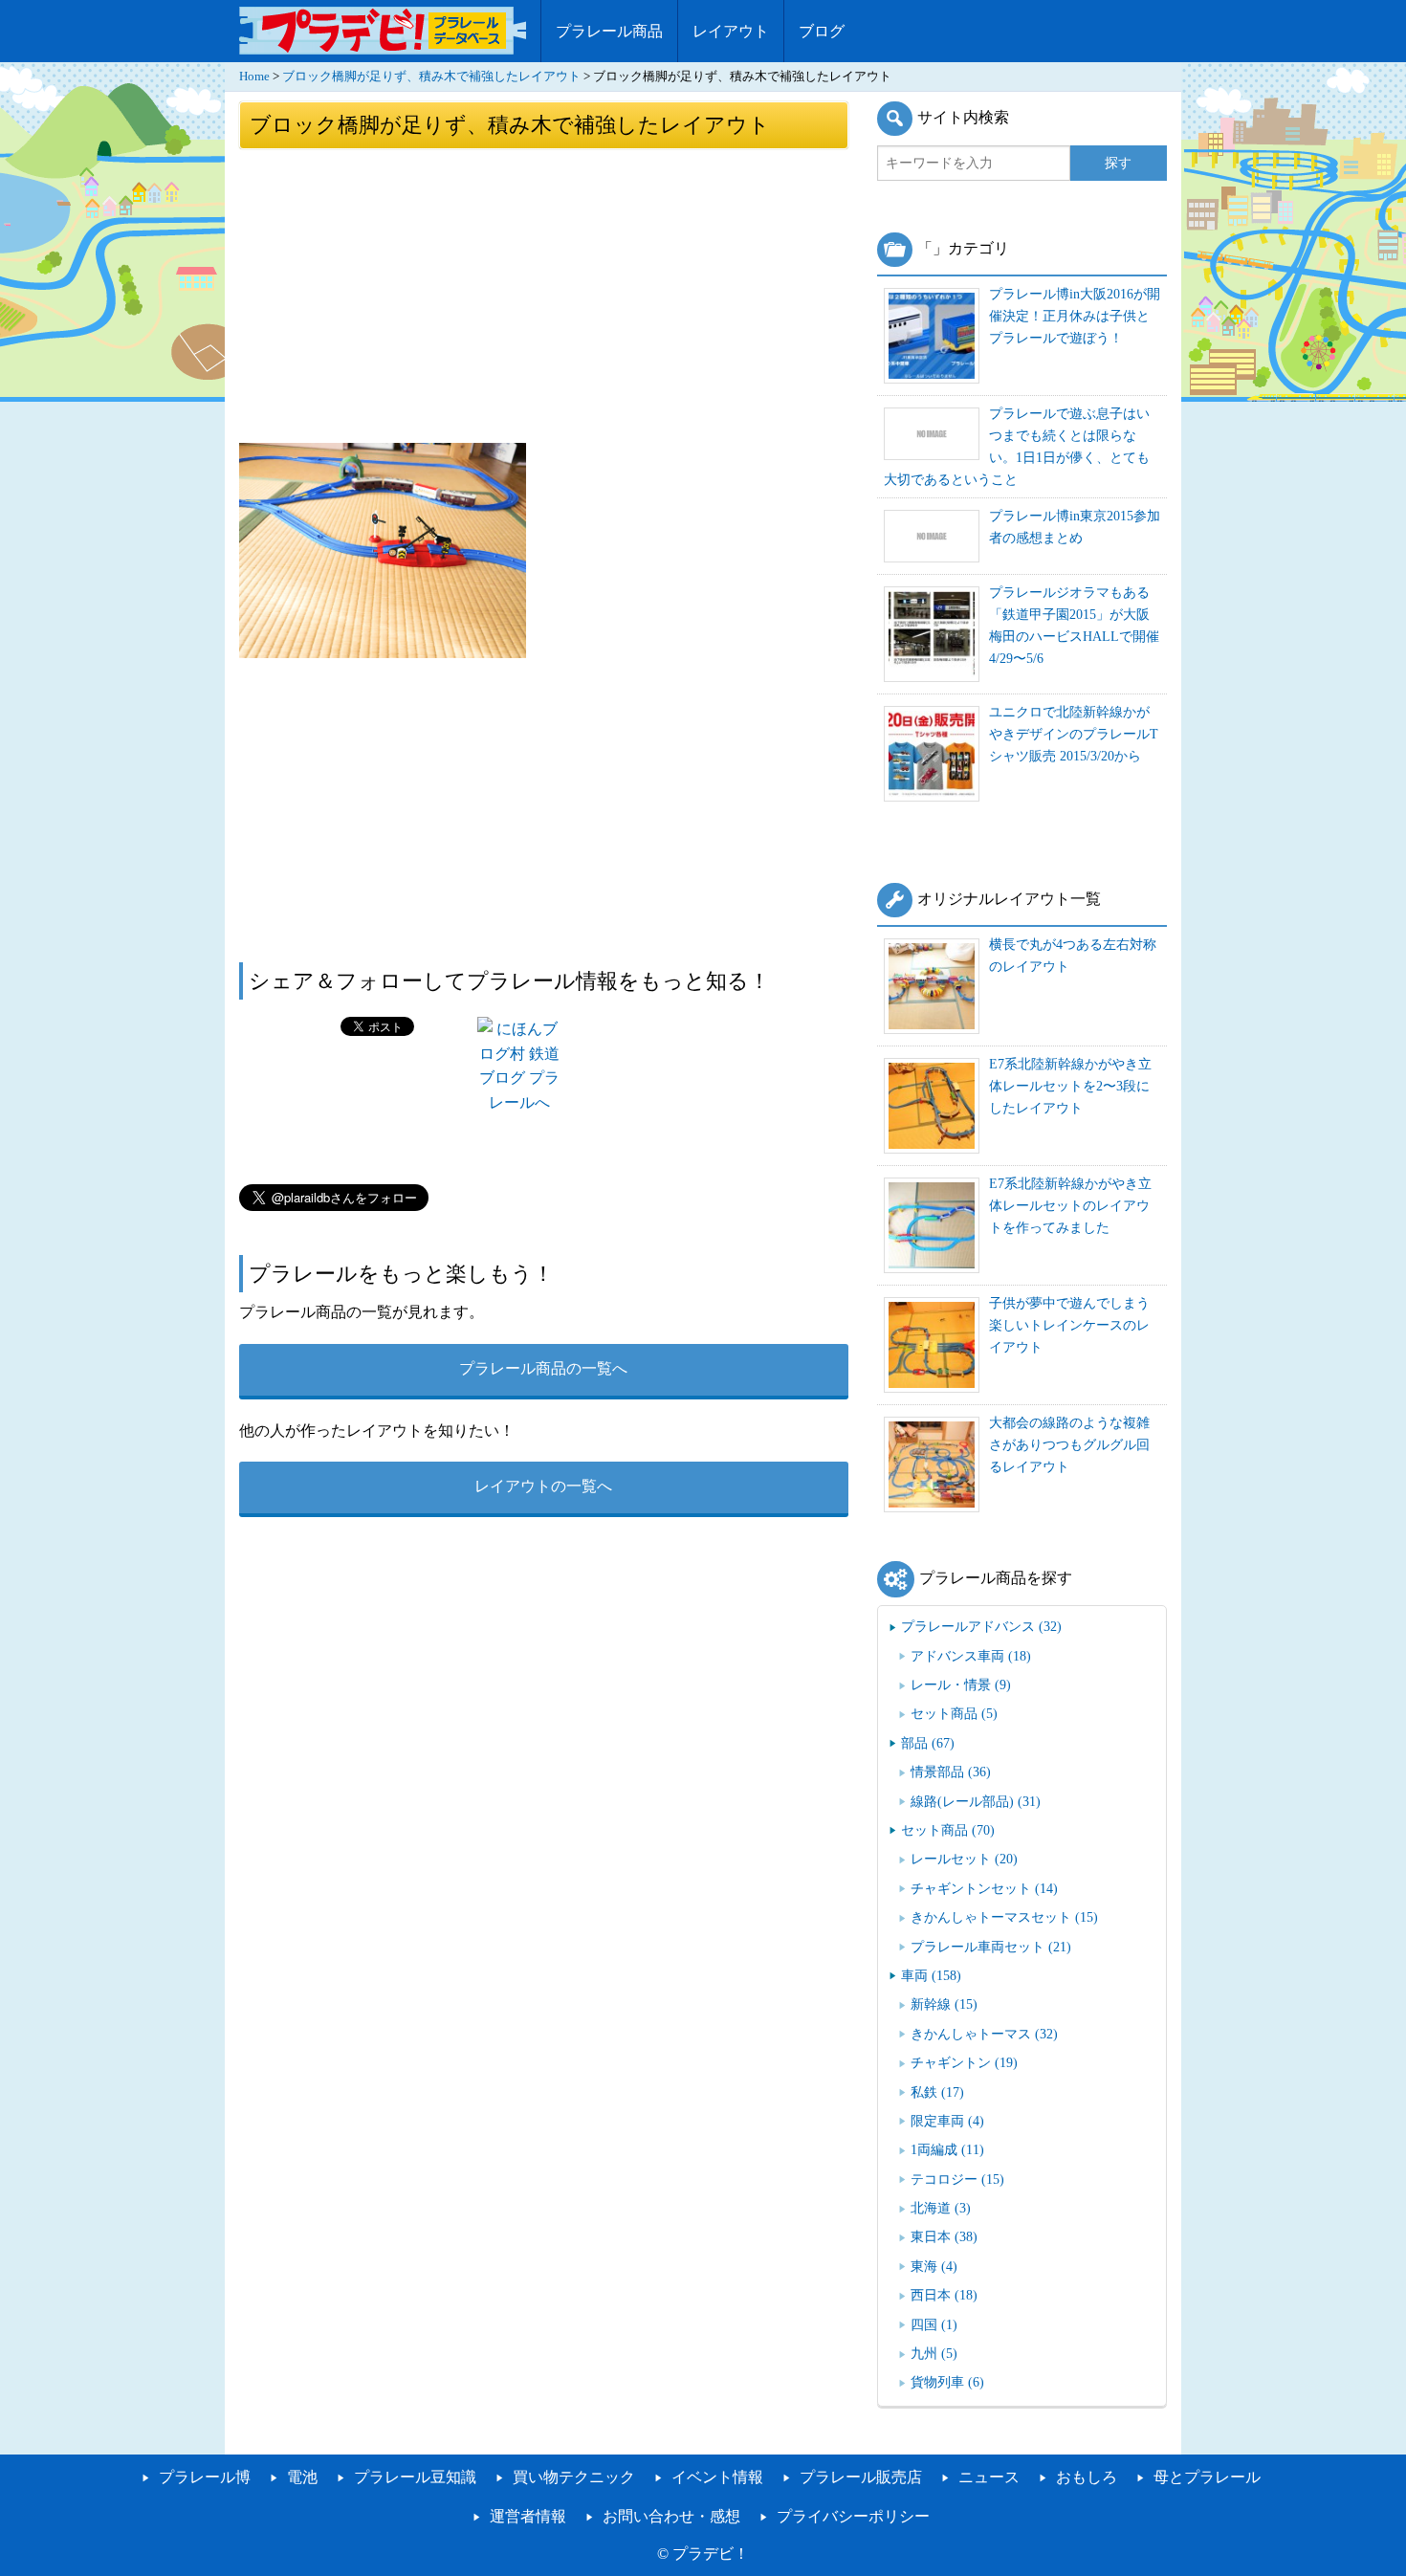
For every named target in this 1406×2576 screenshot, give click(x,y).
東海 (934, 2266)
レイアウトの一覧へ (543, 1486)
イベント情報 (717, 2477)
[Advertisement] (544, 295)
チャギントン (964, 2062)
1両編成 (947, 2149)
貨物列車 (947, 2382)
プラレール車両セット (991, 1947)
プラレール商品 (609, 31)
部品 (928, 1743)
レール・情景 (961, 1684)
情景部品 (951, 1772)
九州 (934, 2353)
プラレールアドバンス (981, 1626)
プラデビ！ (711, 2554)
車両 (931, 1975)
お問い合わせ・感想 (671, 2516)
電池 (302, 2477)
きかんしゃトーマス (984, 2034)
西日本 (944, 2295)
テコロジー (957, 2179)
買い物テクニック (574, 2477)
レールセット (964, 1859)
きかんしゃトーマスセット (1004, 1917)
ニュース (989, 2477)
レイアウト (731, 31)
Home (254, 77)
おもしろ (1087, 2477)
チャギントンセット (984, 1888)
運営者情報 (528, 2516)
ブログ (822, 31)
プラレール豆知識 (415, 2477)
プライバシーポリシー (853, 2516)
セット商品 (954, 1713)
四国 (934, 2324)
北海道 (941, 2208)
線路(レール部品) (976, 1801)
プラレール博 (205, 2477)
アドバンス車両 (971, 1656)
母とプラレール (1207, 2477)
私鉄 (937, 2092)
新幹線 (944, 2004)
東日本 (944, 2236)
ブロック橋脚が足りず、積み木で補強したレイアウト (431, 77)
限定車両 (947, 2121)
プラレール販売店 (861, 2477)
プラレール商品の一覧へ (543, 1368)
